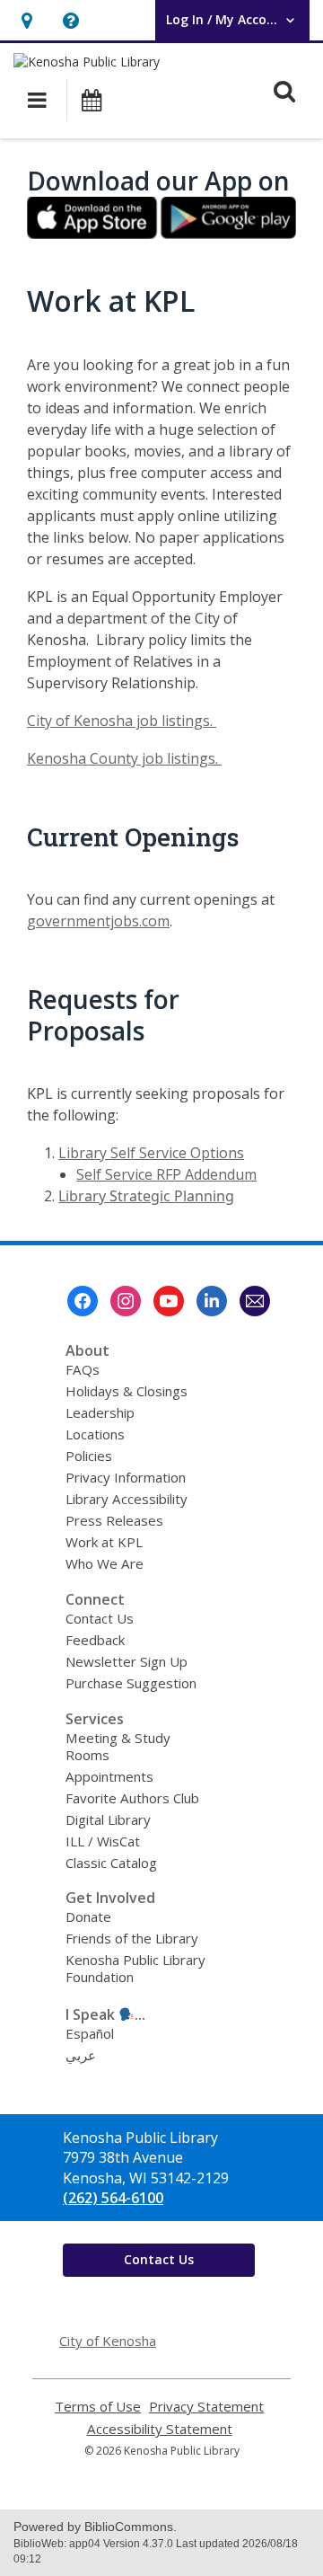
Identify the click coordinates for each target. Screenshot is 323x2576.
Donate (88, 1917)
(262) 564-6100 (113, 2198)
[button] (26, 20)
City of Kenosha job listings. (122, 721)
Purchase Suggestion (131, 1683)
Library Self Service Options (151, 1153)
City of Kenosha (108, 2341)
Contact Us (100, 1618)
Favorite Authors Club (132, 1798)
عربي (81, 2055)
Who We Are (105, 1563)
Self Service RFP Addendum (166, 1174)
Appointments (109, 1776)
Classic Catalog (111, 1863)
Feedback (95, 1640)
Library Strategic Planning (146, 1196)
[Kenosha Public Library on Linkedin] (212, 1301)
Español (90, 2033)
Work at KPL (104, 1542)
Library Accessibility (127, 1499)
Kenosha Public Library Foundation (135, 1968)
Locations (95, 1434)
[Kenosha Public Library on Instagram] (126, 1301)
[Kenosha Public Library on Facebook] (83, 1301)
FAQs (83, 1369)
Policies (89, 1456)
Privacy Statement (206, 2407)
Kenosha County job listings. (124, 758)
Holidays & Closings (127, 1391)
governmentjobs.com (98, 921)
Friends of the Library (132, 1938)
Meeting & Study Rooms (118, 1746)
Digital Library (108, 1819)
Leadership (100, 1412)
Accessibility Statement (160, 2429)
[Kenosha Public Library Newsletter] (255, 1301)
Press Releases (114, 1520)
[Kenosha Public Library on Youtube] (169, 1301)
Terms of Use (98, 2407)
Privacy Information (126, 1477)
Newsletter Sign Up (127, 1661)
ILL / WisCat (103, 1841)
